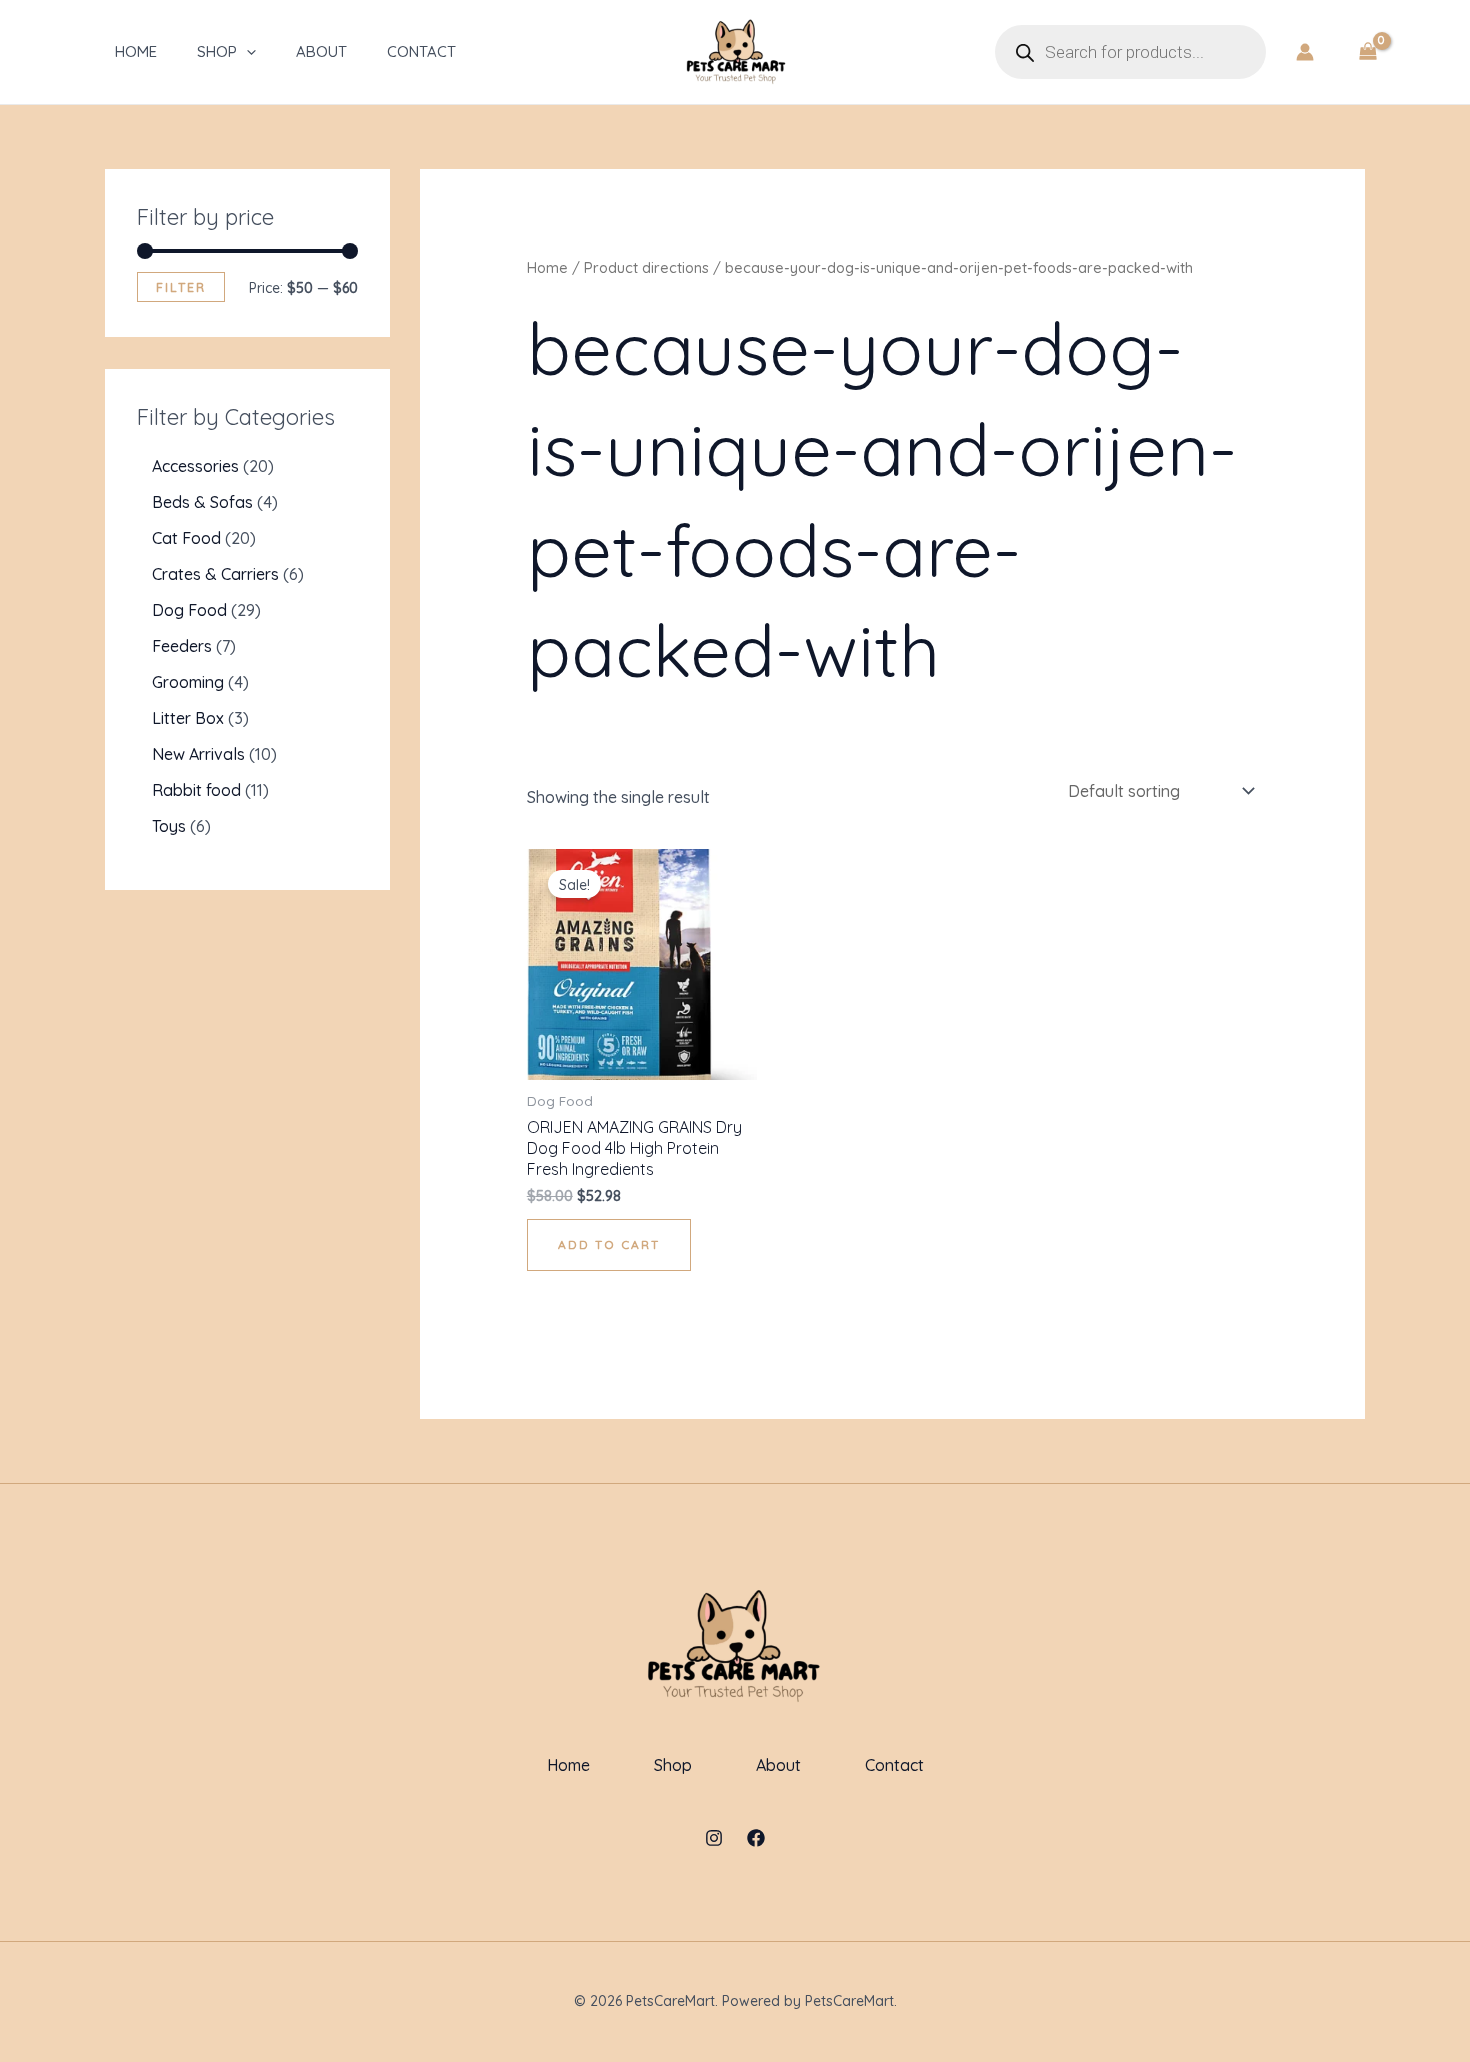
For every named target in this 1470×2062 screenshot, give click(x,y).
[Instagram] (714, 1838)
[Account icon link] (1305, 52)
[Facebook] (756, 1838)
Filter (181, 287)
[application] (246, 52)
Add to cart (609, 1244)
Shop (217, 51)
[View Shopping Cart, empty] (1367, 52)
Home (136, 51)
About (321, 51)
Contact (421, 51)
